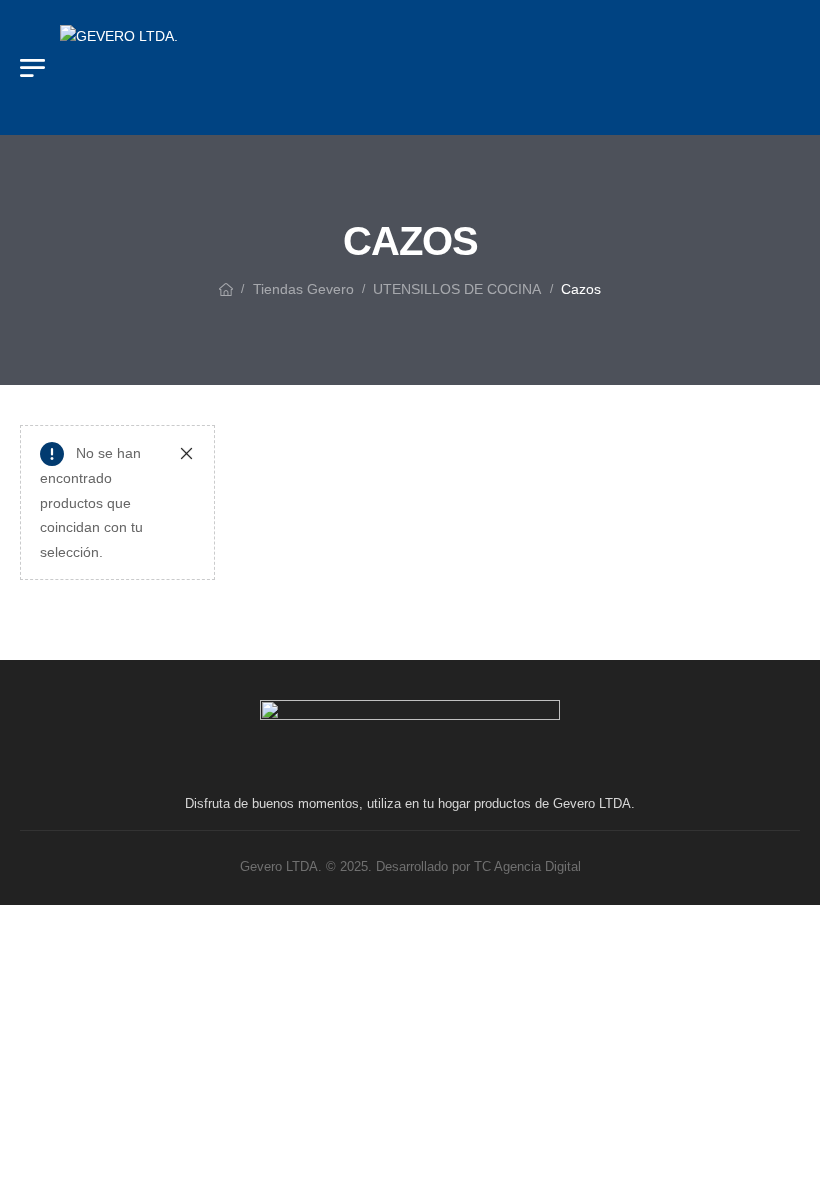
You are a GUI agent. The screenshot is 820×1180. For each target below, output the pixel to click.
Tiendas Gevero (303, 289)
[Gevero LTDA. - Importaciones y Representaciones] (210, 67)
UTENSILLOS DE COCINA (457, 289)
